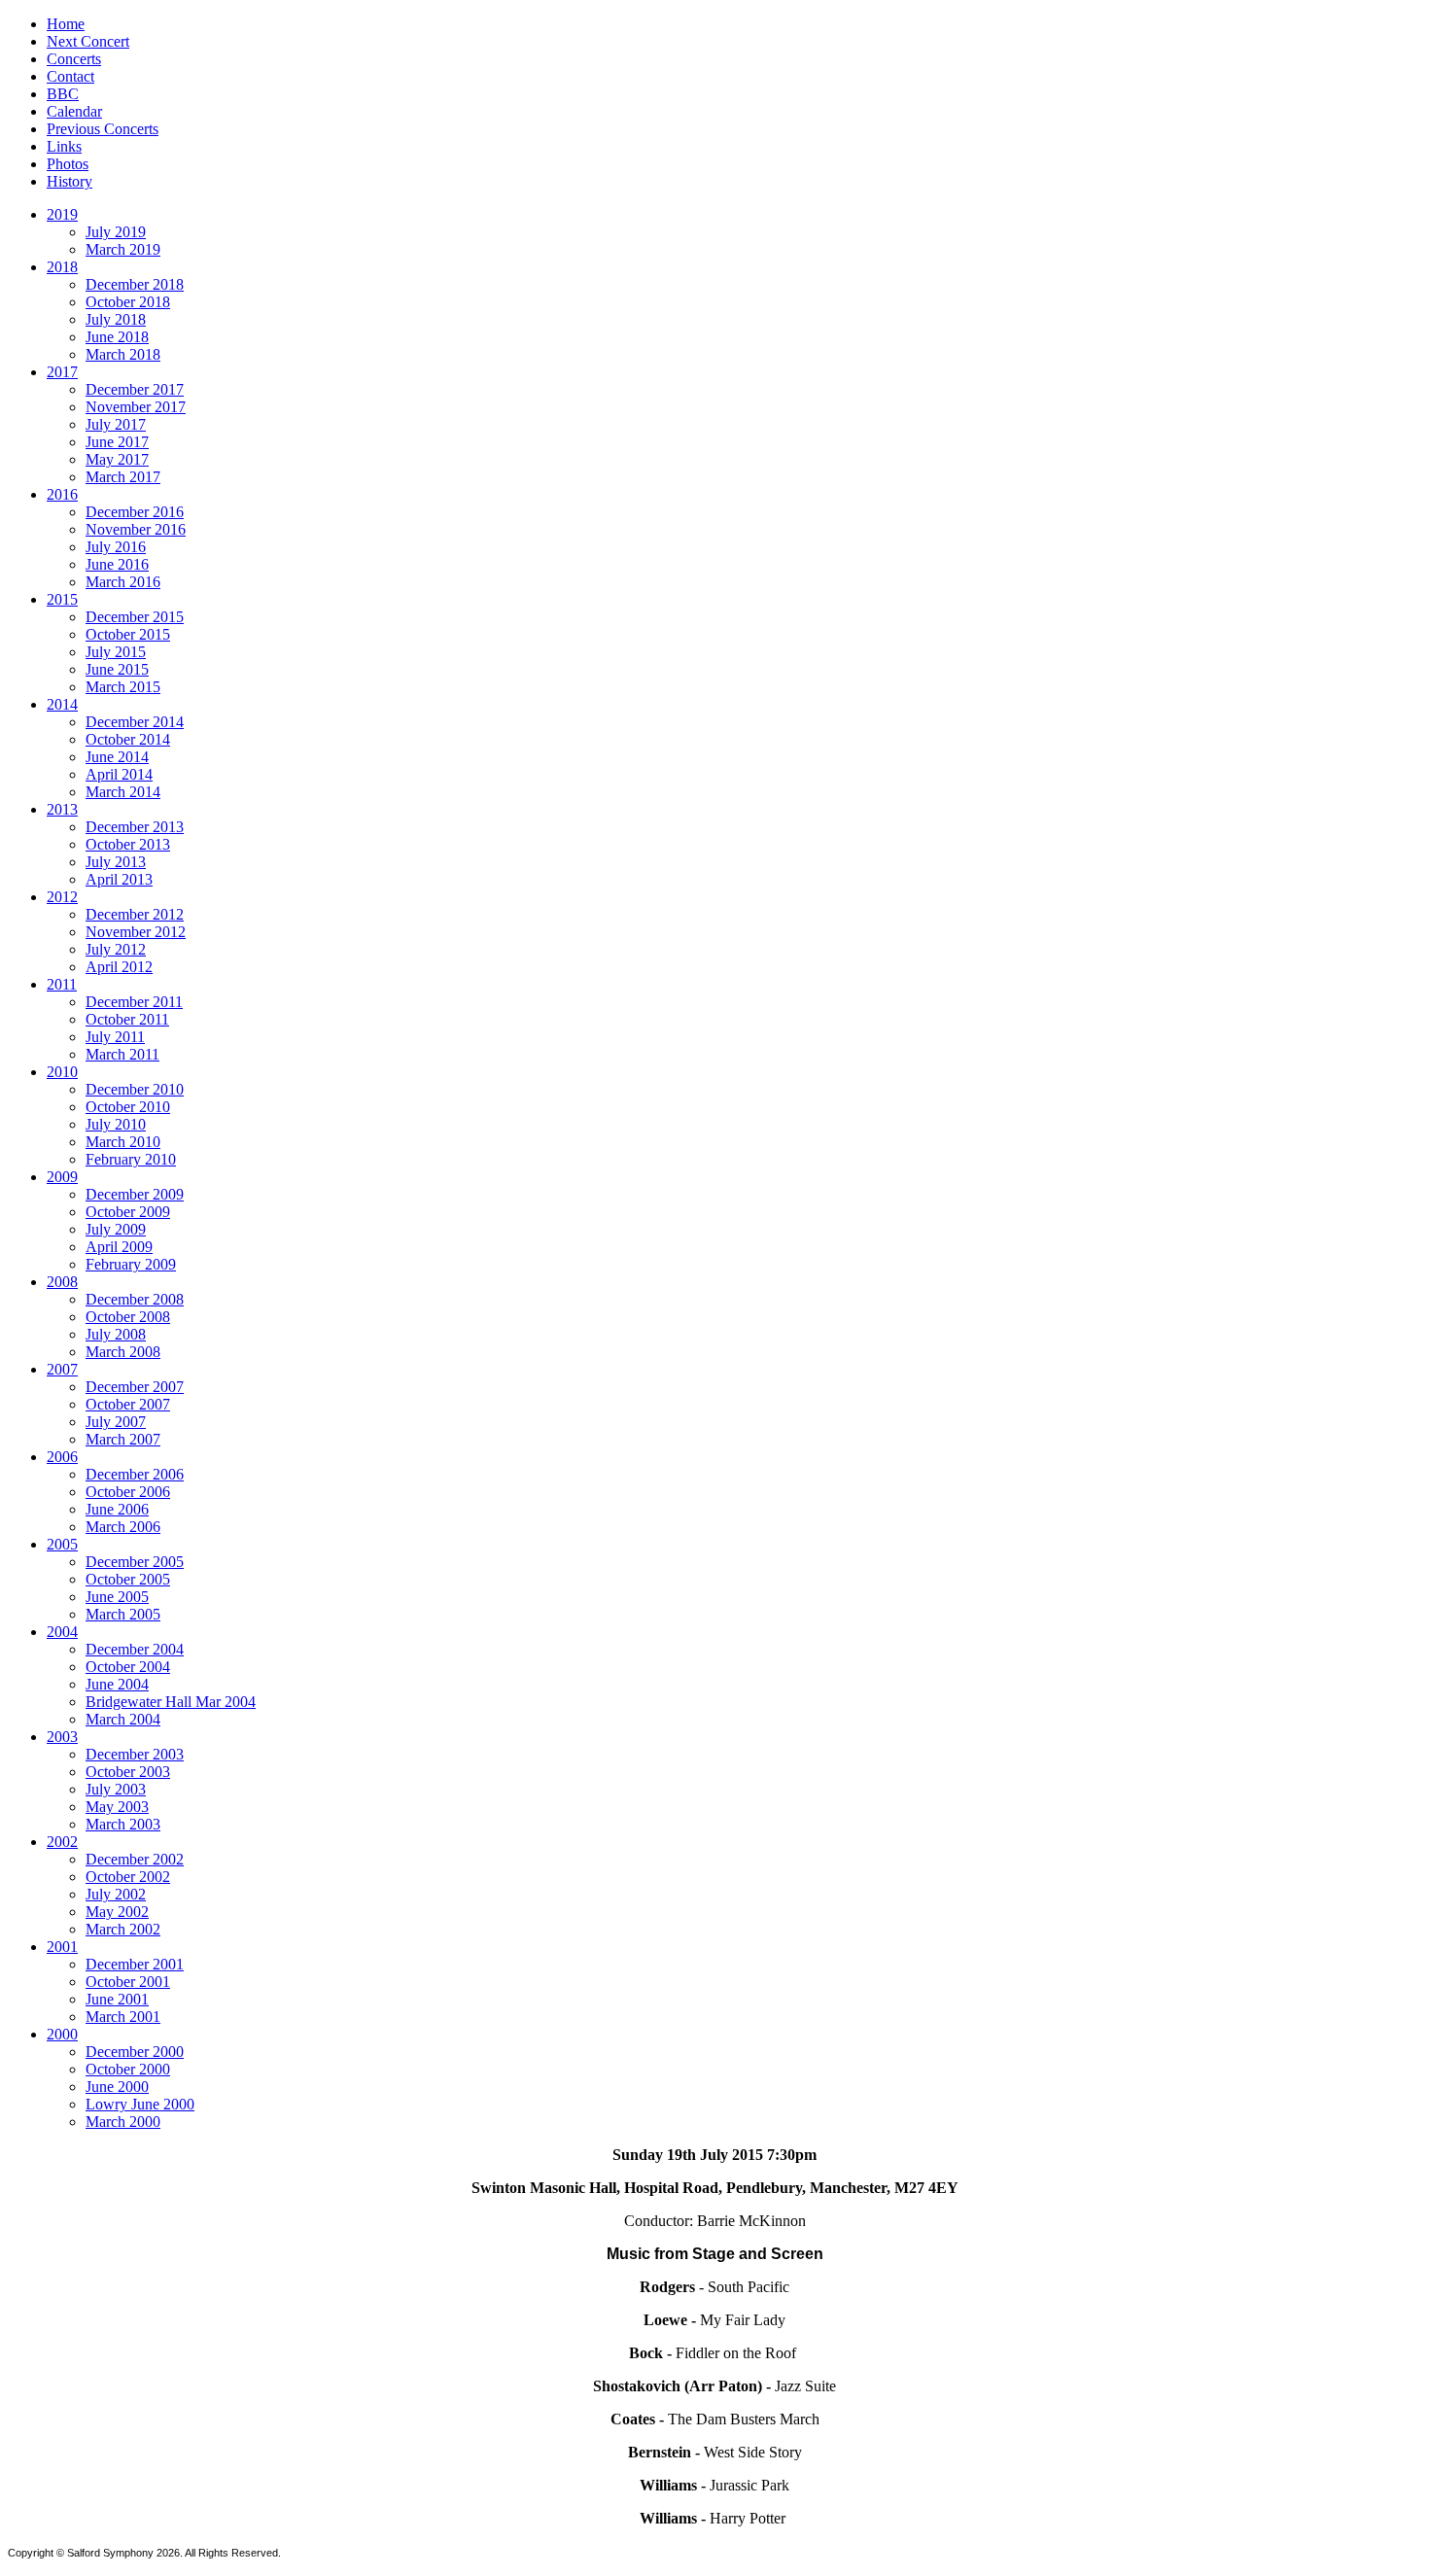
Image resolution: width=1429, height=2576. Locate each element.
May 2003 (117, 1807)
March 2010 (123, 1142)
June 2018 (117, 337)
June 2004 (117, 1684)
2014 (62, 704)
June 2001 (117, 1999)
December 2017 (135, 389)
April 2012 (119, 967)
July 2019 (116, 232)
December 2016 (135, 512)
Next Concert (88, 41)
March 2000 (123, 2122)
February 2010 (131, 1159)
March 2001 (123, 2017)
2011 (62, 984)
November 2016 (136, 529)
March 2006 (123, 1527)
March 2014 (123, 792)
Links (64, 146)
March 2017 (123, 477)
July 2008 (116, 1334)
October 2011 (127, 1019)
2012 (62, 897)
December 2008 (135, 1299)
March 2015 (123, 687)
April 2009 (119, 1247)
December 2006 (135, 1474)
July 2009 (116, 1229)
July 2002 (116, 1894)
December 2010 (135, 1089)
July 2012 (116, 949)
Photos (68, 164)
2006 (62, 1457)
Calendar (74, 111)
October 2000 (128, 2069)
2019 (62, 214)
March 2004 (123, 1719)
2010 (62, 1072)
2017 (62, 372)
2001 (62, 1947)
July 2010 (116, 1124)
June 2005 (117, 1597)
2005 (62, 1544)
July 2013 (116, 862)
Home (66, 24)
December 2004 (135, 1649)
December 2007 (135, 1387)
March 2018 (123, 354)
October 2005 (128, 1579)
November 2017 (136, 407)
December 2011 (134, 1002)
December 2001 (135, 1964)
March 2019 (123, 249)
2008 (62, 1282)
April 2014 (119, 774)
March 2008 (123, 1352)
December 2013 (135, 827)
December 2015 (135, 617)
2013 (62, 809)
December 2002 (135, 1859)
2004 (62, 1632)
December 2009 (135, 1194)
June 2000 (117, 2087)
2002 (62, 1842)
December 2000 (135, 2052)
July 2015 (116, 652)
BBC (63, 94)
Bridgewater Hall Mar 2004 (171, 1702)
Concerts (74, 59)
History (70, 181)
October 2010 (128, 1107)
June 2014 (117, 757)
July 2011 (115, 1037)
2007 (62, 1369)
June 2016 (117, 564)
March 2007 (123, 1439)
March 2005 (123, 1614)
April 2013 (119, 879)
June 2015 (117, 669)
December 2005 (135, 1562)
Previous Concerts (103, 129)
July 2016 (116, 547)
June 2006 (117, 1509)
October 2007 (128, 1404)
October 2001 (128, 1982)
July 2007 (116, 1422)
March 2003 (123, 1824)
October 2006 (128, 1492)
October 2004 (128, 1667)
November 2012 (136, 932)
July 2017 (116, 424)
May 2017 (117, 459)
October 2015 (128, 634)
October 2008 (128, 1317)
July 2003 (116, 1789)
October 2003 (128, 1772)
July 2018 (116, 319)
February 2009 (131, 1264)
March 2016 (123, 582)
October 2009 (128, 1212)
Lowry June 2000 (140, 2104)
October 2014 (128, 739)
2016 (62, 494)
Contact (70, 76)
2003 (62, 1737)
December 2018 (135, 284)
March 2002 (123, 1929)
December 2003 (135, 1754)
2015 (62, 599)
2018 (62, 267)
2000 (62, 2034)
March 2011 (122, 1054)
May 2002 (117, 1912)
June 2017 (117, 442)
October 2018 (128, 302)
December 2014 (135, 722)
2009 (62, 1177)
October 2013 (128, 844)
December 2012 (135, 914)
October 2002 (128, 1877)
